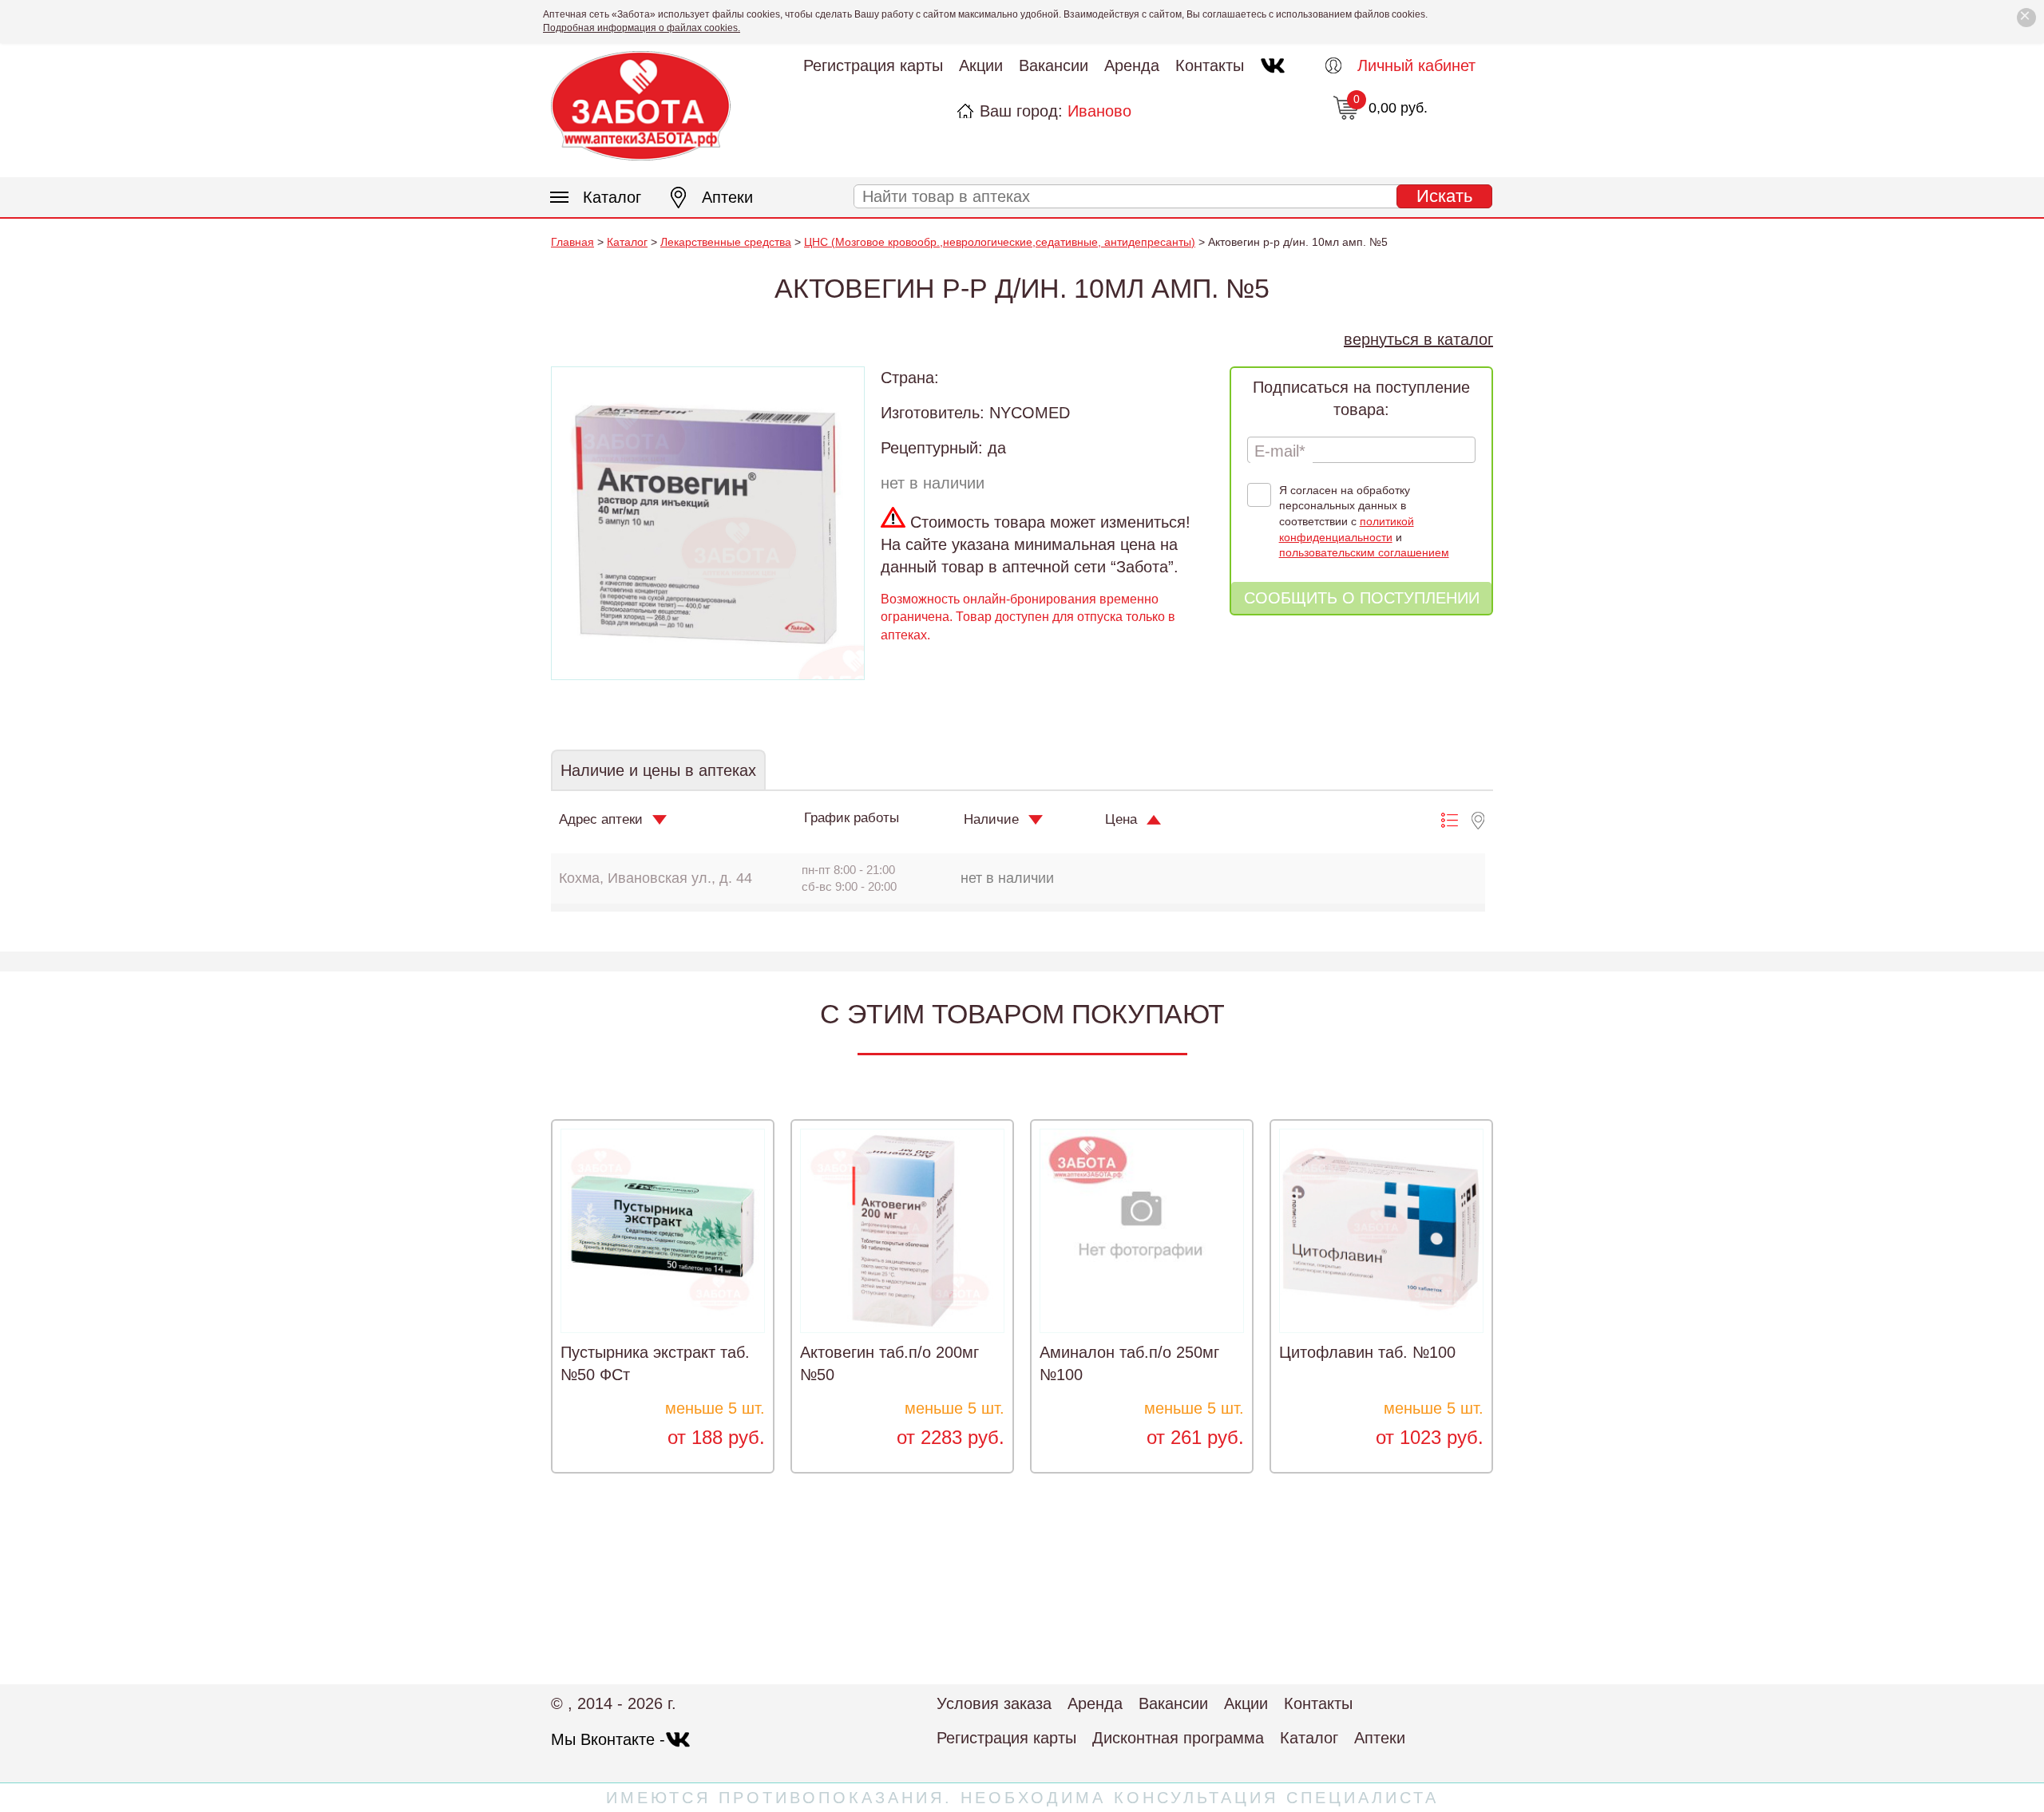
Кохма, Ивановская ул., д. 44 (656, 878)
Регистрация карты (873, 65)
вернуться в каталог (1418, 339)
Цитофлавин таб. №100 (1367, 1352)
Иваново (1099, 111)
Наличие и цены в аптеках (658, 770)
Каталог (612, 197)
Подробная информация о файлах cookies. (642, 28)
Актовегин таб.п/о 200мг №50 (889, 1363)
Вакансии (1054, 65)
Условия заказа (994, 1703)
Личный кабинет (1416, 65)
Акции (981, 65)
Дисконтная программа (1178, 1738)
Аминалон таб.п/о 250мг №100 (1129, 1363)
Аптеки (727, 197)
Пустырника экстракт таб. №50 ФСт (655, 1363)
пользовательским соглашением (1364, 552)
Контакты (1210, 65)
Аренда (1132, 65)
